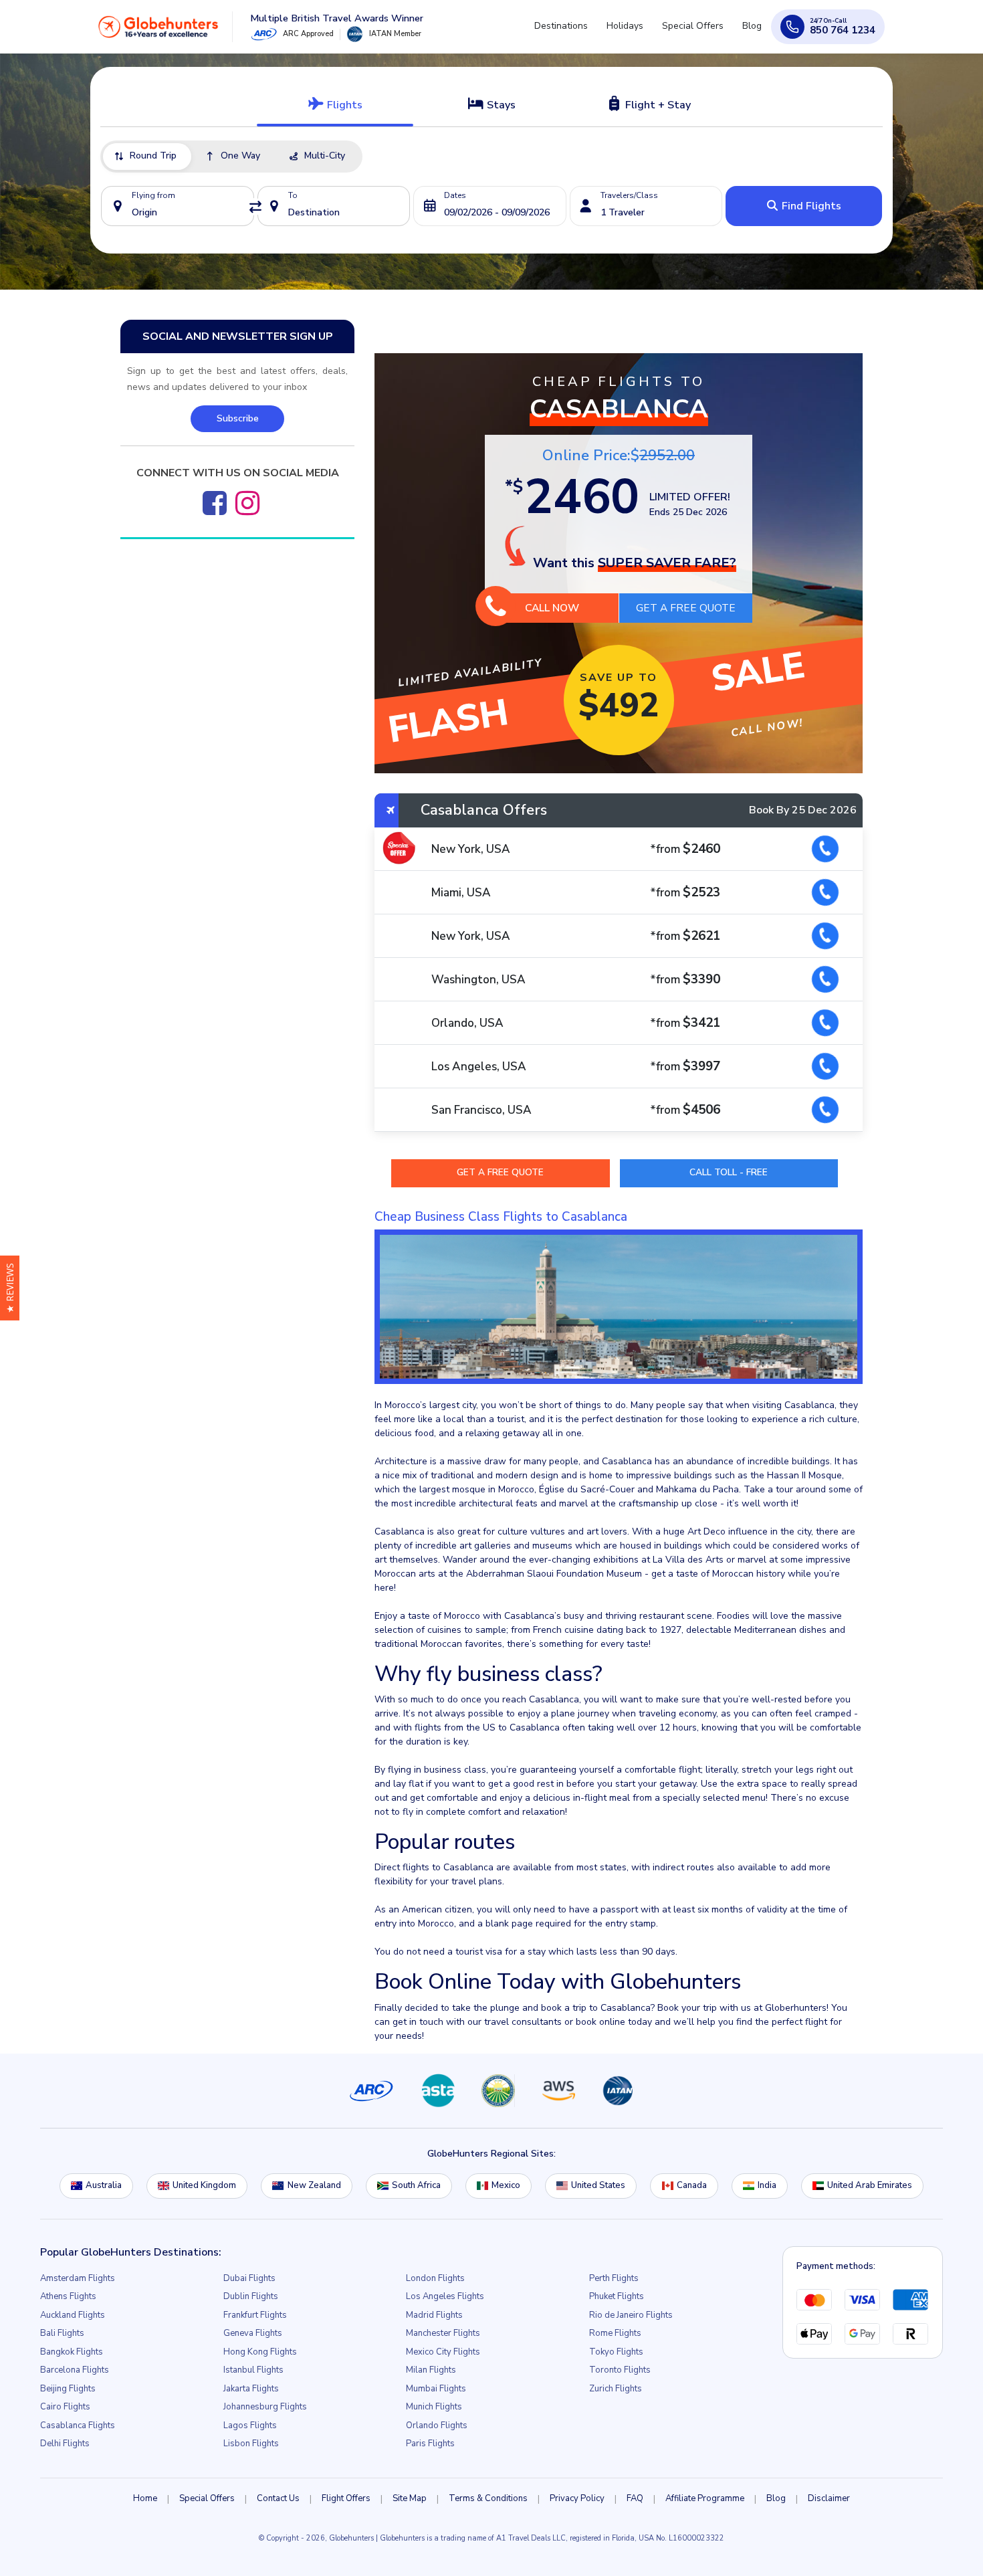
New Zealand (314, 2185)
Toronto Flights (620, 2370)
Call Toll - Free (729, 1172)
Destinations (580, 32)
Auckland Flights (73, 2315)
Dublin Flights (251, 2296)
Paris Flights (430, 2444)
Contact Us (278, 2498)
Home (145, 2498)
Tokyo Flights (616, 2352)
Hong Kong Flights (260, 2352)
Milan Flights (431, 2370)
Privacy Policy (577, 2498)
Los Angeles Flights (445, 2296)
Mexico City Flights (443, 2352)
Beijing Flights (68, 2389)
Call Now (552, 608)
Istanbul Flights (253, 2370)
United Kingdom (204, 2185)
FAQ (635, 2498)
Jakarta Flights (251, 2389)
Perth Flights (614, 2278)
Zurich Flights (616, 2389)
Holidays (638, 32)
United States (598, 2185)
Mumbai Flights (436, 2389)
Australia (104, 2185)
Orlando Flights (437, 2425)
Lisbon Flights (251, 2444)
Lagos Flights (250, 2425)
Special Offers (701, 32)
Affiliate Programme (705, 2498)
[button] (10, 1288)
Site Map (410, 2498)
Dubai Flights (249, 2278)
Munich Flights (434, 2407)
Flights (343, 105)
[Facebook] (215, 503)
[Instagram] (247, 503)
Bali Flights (62, 2333)
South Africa (416, 2185)
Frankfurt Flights (255, 2315)
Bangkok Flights (72, 2352)
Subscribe (238, 418)
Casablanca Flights (78, 2425)
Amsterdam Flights (78, 2278)
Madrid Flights (434, 2315)
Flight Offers (346, 2498)
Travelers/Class (629, 195)
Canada (692, 2185)
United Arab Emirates (870, 2185)
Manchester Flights (443, 2333)
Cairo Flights (65, 2407)
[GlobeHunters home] (158, 31)
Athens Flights (68, 2296)
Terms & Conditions (488, 2498)
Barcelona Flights (75, 2370)
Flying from (153, 195)
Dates (455, 195)
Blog (755, 32)
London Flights (435, 2278)
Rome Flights (615, 2333)
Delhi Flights (65, 2444)
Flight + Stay (657, 105)
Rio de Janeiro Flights (631, 2315)
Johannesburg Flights (265, 2407)
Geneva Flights (253, 2333)
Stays (500, 105)
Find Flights (810, 206)
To (293, 195)
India (767, 2185)
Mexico (506, 2185)
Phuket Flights (617, 2296)
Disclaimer (829, 2498)
